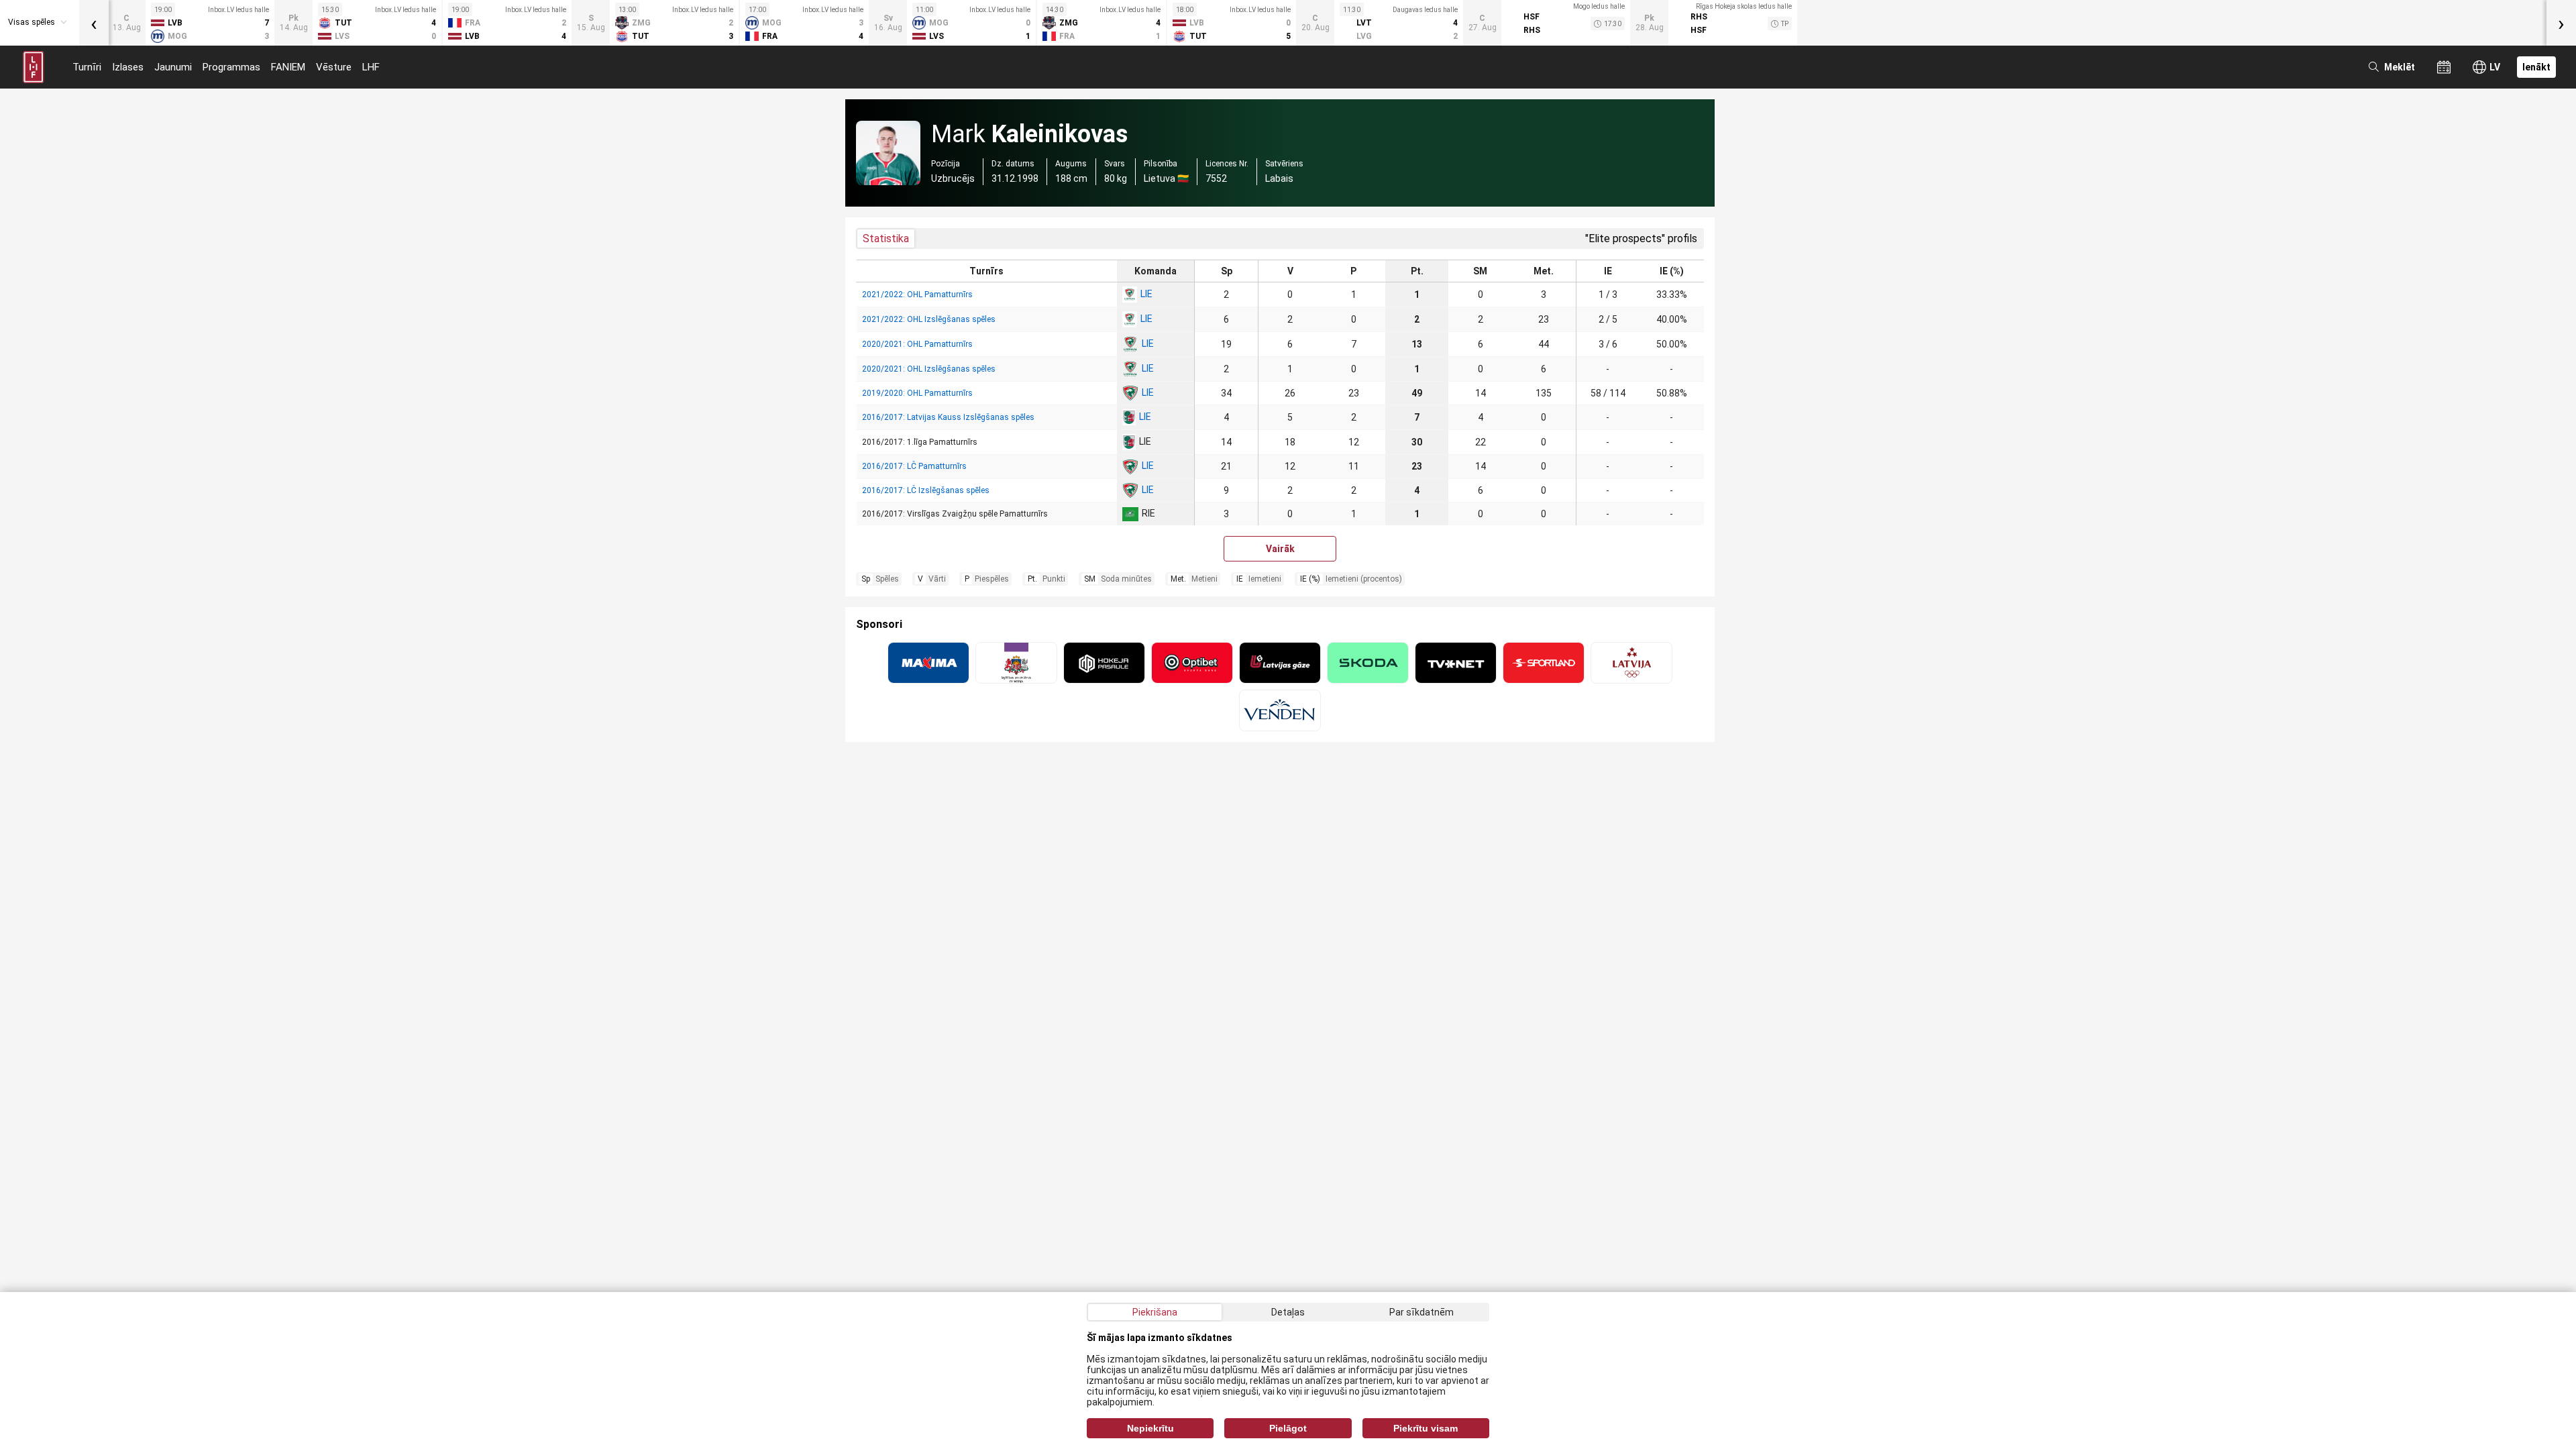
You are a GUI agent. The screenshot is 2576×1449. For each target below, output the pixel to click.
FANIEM (288, 67)
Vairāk (1280, 549)
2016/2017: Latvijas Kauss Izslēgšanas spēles (948, 417)
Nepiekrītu (1150, 1428)
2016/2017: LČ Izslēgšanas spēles (926, 490)
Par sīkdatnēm (1421, 1312)
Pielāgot (1288, 1428)
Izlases (128, 67)
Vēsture (334, 67)
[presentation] (94, 23)
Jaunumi (173, 67)
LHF (371, 67)
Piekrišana (1155, 1312)
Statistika (886, 238)
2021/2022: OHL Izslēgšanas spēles (929, 319)
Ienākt (2536, 67)
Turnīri (87, 67)
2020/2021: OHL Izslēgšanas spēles (929, 369)
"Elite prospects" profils (1641, 238)
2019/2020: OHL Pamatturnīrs (917, 393)
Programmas (231, 67)
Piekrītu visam (1426, 1428)
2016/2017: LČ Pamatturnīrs (914, 466)
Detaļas (1288, 1312)
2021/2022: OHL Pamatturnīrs (917, 294)
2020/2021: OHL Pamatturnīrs (917, 344)
